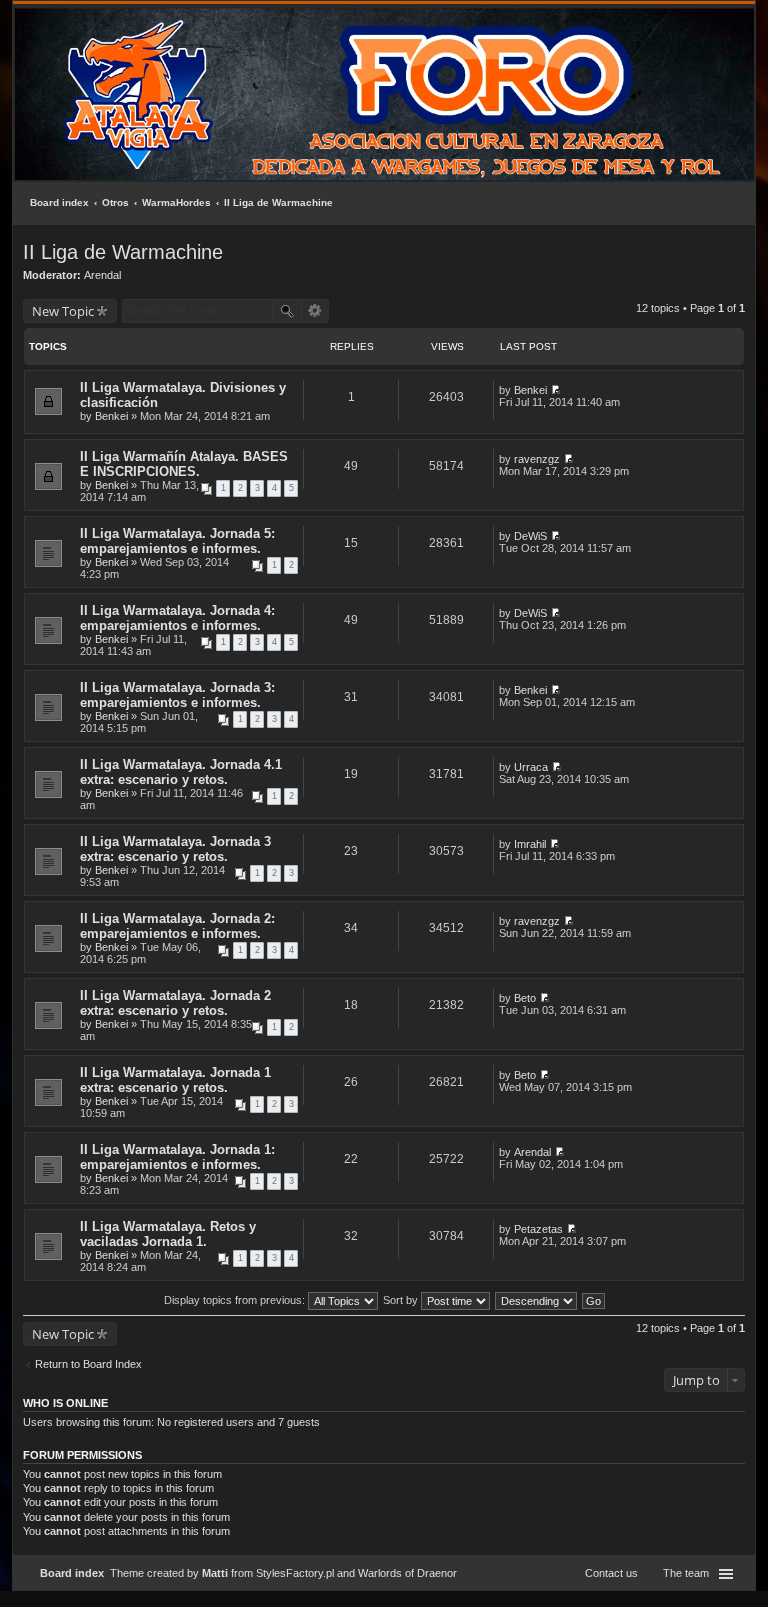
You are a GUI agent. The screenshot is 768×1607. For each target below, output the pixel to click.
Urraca (531, 767)
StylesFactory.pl (295, 1573)
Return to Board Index (88, 1364)
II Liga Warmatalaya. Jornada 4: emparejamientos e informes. (177, 618)
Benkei (111, 416)
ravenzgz (537, 459)
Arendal (102, 275)
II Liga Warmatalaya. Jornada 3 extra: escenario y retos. (175, 849)
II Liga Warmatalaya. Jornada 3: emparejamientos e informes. (177, 695)
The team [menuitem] (686, 1573)
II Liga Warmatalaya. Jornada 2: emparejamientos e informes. (177, 926)
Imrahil (530, 844)
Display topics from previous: (236, 1300)
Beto (525, 998)
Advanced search (315, 311)
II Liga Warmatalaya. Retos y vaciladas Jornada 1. (168, 1234)
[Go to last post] (555, 390)
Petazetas (538, 1229)
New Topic (63, 311)
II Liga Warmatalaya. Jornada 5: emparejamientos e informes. (177, 541)
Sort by (402, 1300)
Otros (115, 202)
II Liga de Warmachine (278, 202)
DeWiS (530, 536)
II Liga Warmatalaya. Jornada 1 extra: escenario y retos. (175, 1080)
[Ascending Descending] (537, 1300)
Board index (59, 202)
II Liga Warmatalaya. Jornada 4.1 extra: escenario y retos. (181, 772)
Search (287, 311)
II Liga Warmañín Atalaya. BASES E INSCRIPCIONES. (184, 464)
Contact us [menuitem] (611, 1573)
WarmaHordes (176, 202)
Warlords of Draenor (407, 1573)
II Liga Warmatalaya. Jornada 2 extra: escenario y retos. (175, 1003)
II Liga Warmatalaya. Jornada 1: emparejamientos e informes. (177, 1157)
